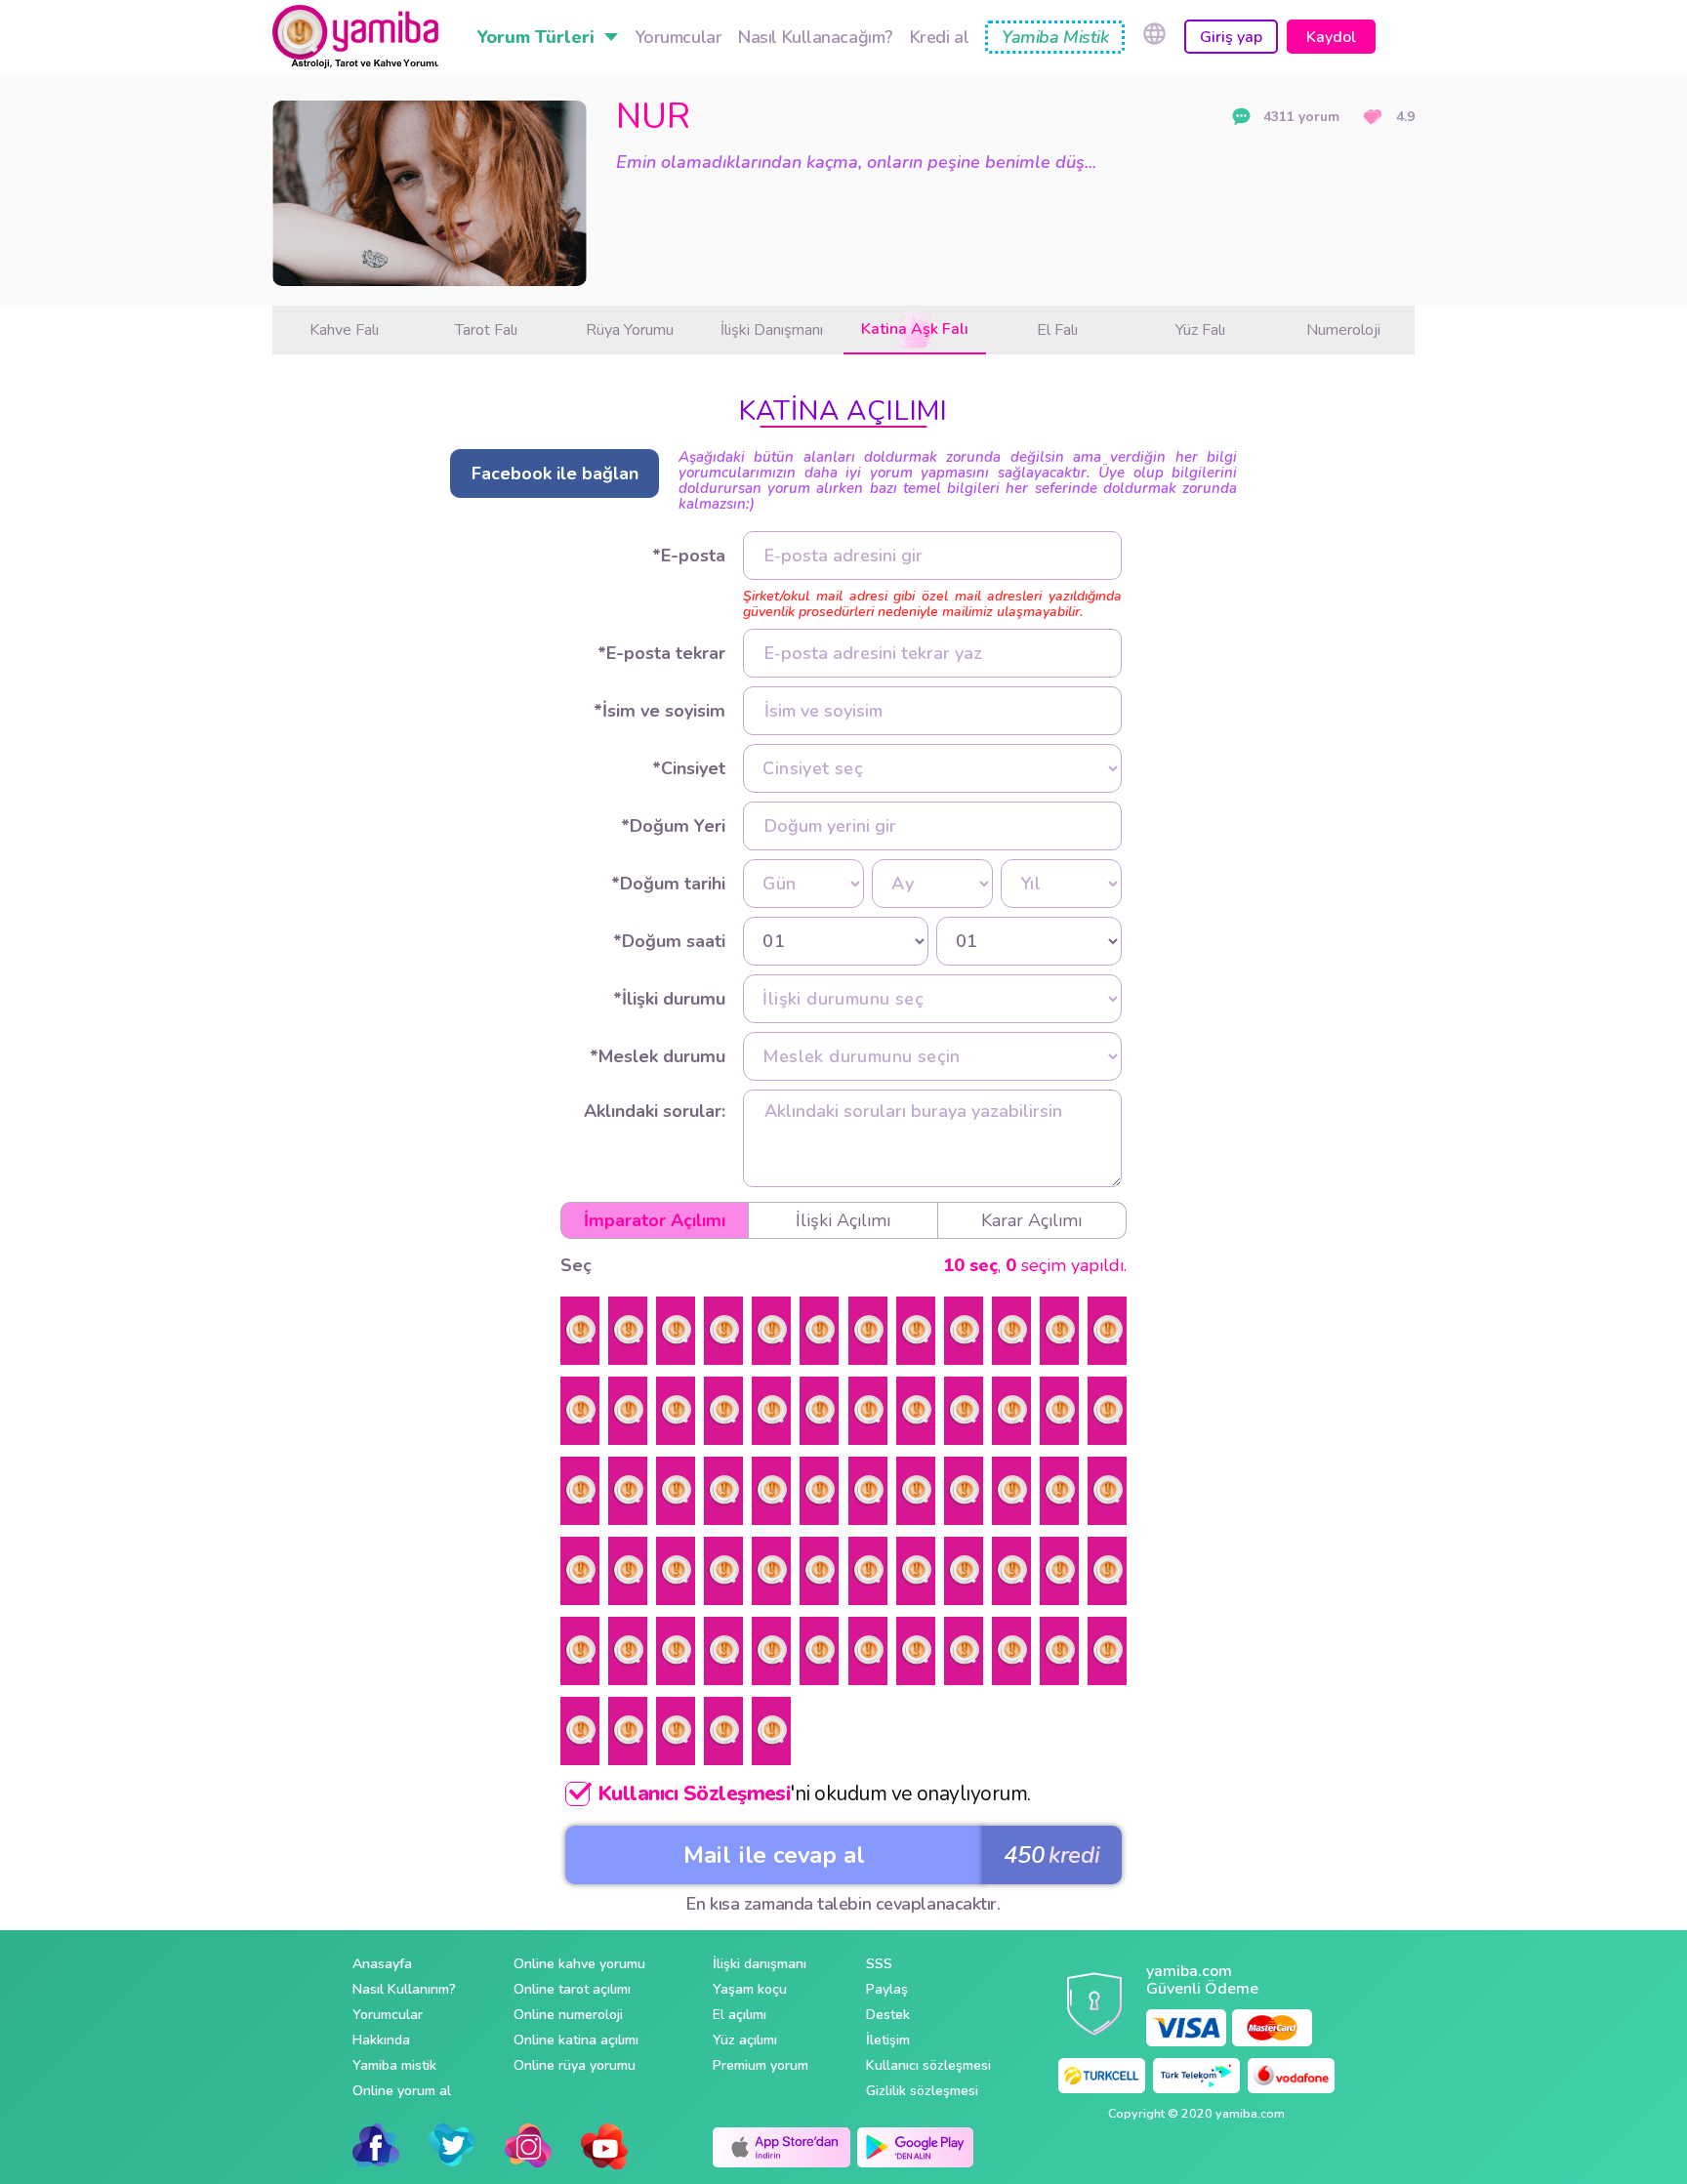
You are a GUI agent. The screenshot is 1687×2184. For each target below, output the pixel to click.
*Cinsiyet (689, 768)
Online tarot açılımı (572, 1989)
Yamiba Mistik (1055, 37)
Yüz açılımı (745, 2040)
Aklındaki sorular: (655, 1111)
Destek (888, 2015)
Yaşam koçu (750, 1989)
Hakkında (381, 2040)
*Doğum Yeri (673, 826)
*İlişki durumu (669, 999)
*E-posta (689, 556)
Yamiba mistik (394, 2065)
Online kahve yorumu (579, 1964)
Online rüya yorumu (575, 2065)
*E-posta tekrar (661, 653)
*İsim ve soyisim (659, 711)
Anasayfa (382, 1964)
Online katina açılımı (576, 2040)
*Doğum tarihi (668, 884)
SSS (879, 1964)
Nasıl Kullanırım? (404, 1989)
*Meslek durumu (658, 1056)
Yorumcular (388, 2015)
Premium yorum (761, 2065)
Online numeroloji (568, 2015)
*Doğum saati (669, 941)
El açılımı (740, 2015)
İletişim (888, 2040)
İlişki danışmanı (760, 1964)
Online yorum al (402, 2091)
